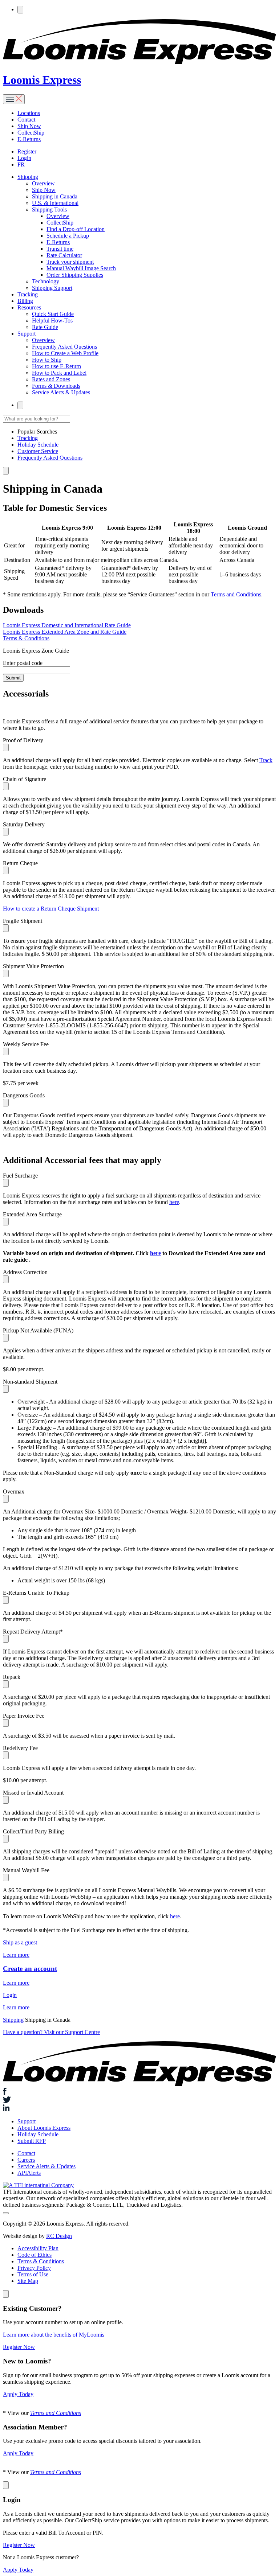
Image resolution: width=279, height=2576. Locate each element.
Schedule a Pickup (68, 236)
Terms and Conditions (236, 594)
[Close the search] (6, 471)
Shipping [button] (28, 177)
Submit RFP (32, 2141)
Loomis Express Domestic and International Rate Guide (67, 625)
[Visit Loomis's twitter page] (139, 2100)
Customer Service (38, 451)
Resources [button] (29, 307)
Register (27, 151)
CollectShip (31, 133)
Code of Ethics (35, 2255)
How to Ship (47, 360)
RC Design (59, 2236)
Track (266, 760)
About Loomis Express (44, 2128)
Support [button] (27, 334)
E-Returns (29, 139)
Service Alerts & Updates (61, 392)
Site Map (28, 2281)
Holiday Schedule (38, 445)
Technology (46, 281)
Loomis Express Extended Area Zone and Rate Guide (65, 632)
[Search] (20, 10)
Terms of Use (33, 2274)
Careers (26, 2160)
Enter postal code (23, 663)
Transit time (60, 249)
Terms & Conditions (26, 638)
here (174, 1202)
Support (27, 2121)
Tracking (28, 294)
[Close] (6, 2294)
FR (21, 165)
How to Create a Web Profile (65, 353)
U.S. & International (55, 203)
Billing (25, 301)
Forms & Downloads (56, 386)
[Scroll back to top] (6, 2213)
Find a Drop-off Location (76, 229)
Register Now (19, 2347)
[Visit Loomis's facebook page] (139, 2092)
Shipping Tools (49, 209)
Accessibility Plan (38, 2248)
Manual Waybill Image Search (81, 268)
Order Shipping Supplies (75, 275)
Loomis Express (42, 80)
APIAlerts (29, 2173)
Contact (26, 120)
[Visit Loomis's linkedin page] (139, 2108)
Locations (29, 113)
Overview (43, 183)
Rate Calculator (64, 255)
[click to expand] (6, 747)
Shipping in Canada (55, 196)
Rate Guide (45, 327)
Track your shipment (70, 262)
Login (24, 158)
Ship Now (29, 126)
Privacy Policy (34, 2268)
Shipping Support (52, 288)
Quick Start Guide (53, 314)
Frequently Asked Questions (64, 347)
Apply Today (18, 2394)
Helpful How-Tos (52, 321)
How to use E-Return (56, 366)
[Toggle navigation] (14, 99)
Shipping (13, 2020)
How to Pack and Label (59, 373)
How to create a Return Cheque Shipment (51, 909)
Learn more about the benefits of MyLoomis (54, 2335)
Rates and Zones (51, 379)
